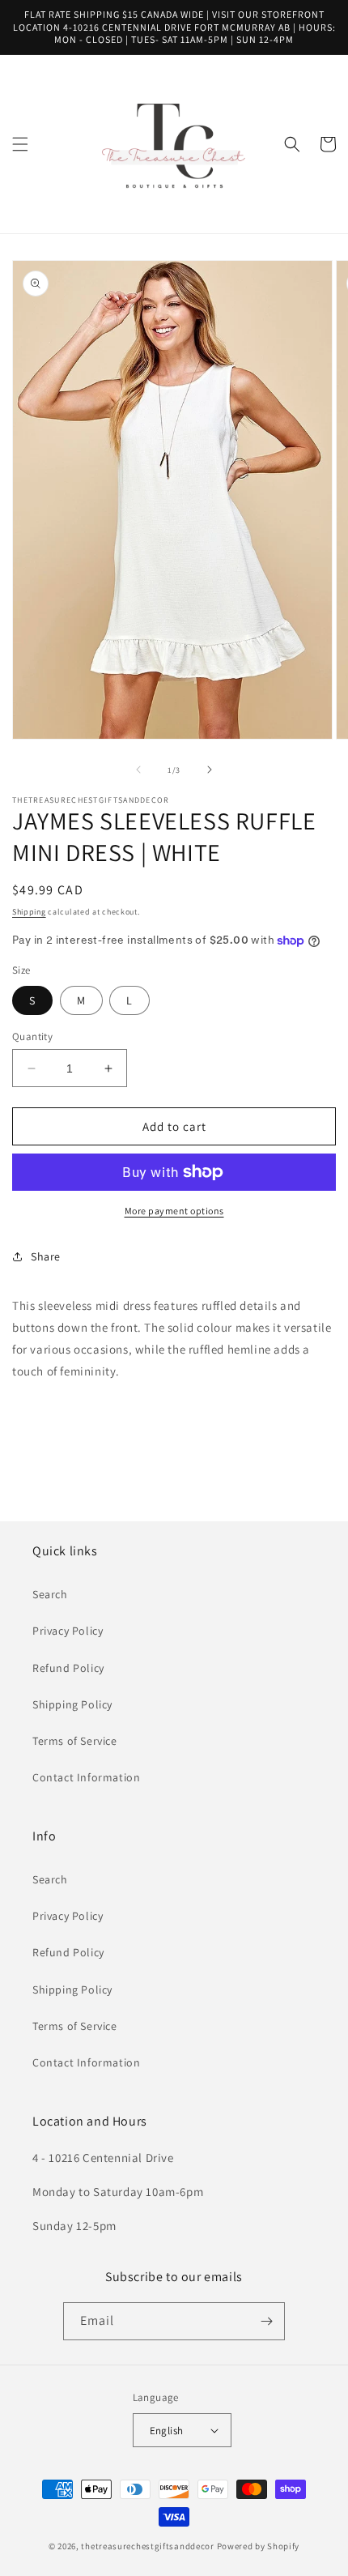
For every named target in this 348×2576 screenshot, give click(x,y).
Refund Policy (68, 1668)
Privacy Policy (68, 1631)
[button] (20, 144)
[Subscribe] (266, 2321)
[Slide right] (210, 770)
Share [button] (46, 1256)
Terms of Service (75, 1741)
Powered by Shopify (259, 2546)
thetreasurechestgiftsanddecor (147, 2546)
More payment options (174, 1211)
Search (50, 1594)
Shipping (29, 912)
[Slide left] (138, 770)
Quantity (32, 1036)
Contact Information (86, 1777)
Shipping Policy (72, 1704)
